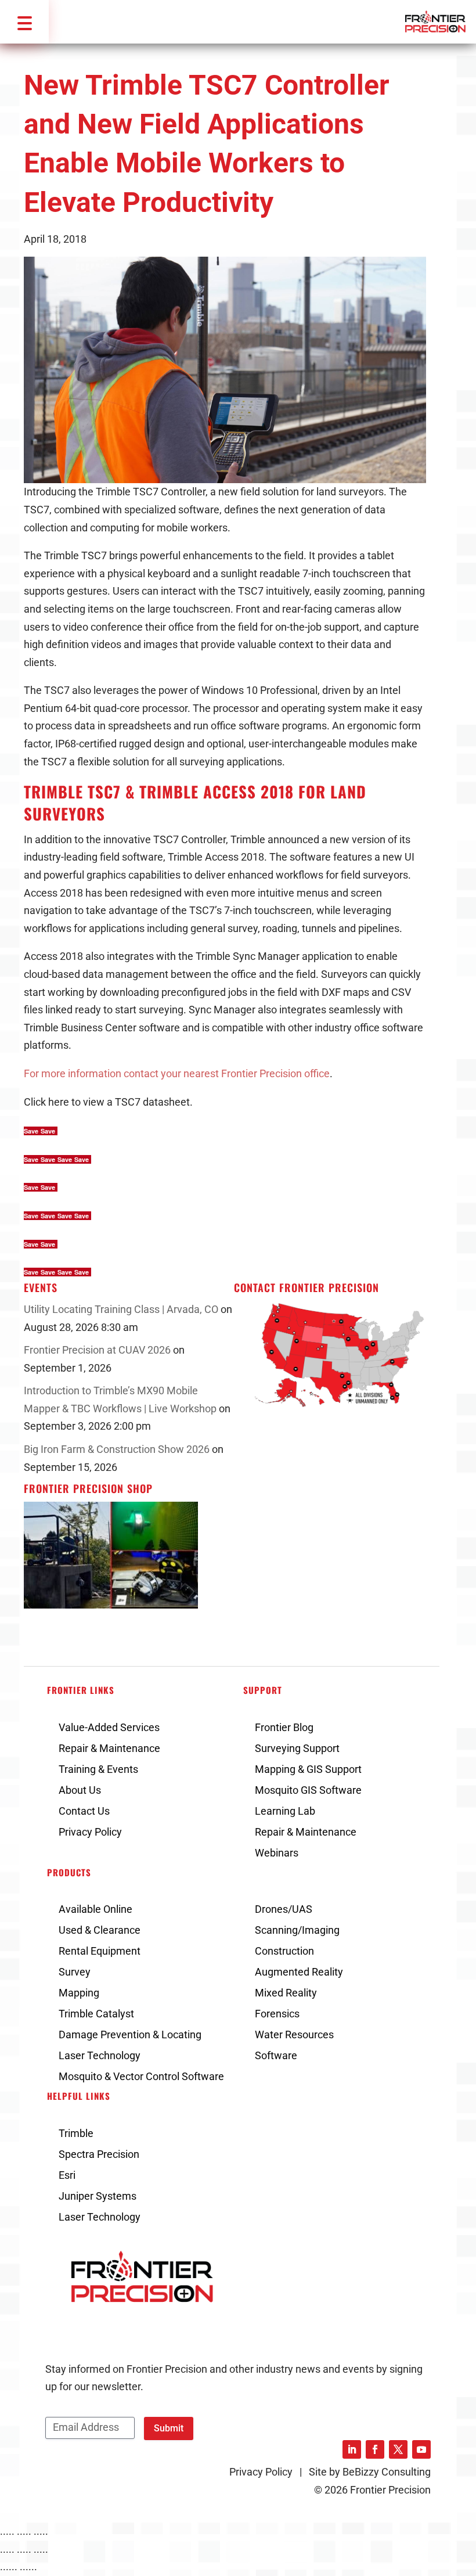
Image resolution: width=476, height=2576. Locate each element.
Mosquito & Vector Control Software (141, 2076)
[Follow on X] (398, 2449)
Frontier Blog (284, 1727)
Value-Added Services (109, 1727)
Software (276, 2055)
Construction (284, 1951)
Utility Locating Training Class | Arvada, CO (121, 1309)
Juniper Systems (98, 2196)
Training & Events (98, 1769)
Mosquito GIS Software (308, 1790)
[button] (24, 22)
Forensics (277, 2014)
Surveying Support (297, 1748)
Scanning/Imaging (297, 1930)
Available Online (95, 1909)
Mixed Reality (286, 1993)
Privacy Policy (90, 1832)
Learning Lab (285, 1811)
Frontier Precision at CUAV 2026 (97, 1350)
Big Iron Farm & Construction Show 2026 (117, 1449)
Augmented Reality (299, 1972)
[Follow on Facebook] (375, 2449)
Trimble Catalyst (96, 2014)
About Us (80, 1790)
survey (243, 928)
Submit (169, 2428)
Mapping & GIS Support (308, 1769)
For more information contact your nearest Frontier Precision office (177, 1073)
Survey (75, 1972)
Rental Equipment (100, 1951)
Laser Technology (100, 2055)
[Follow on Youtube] (421, 2449)
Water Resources (294, 2034)
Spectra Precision (99, 2154)
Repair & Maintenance (109, 1748)
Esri (67, 2175)
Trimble (76, 2133)
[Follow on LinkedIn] (352, 2449)
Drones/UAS (284, 1909)
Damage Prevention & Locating (130, 2034)
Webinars (277, 1853)
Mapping (79, 1993)
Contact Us (84, 1811)
